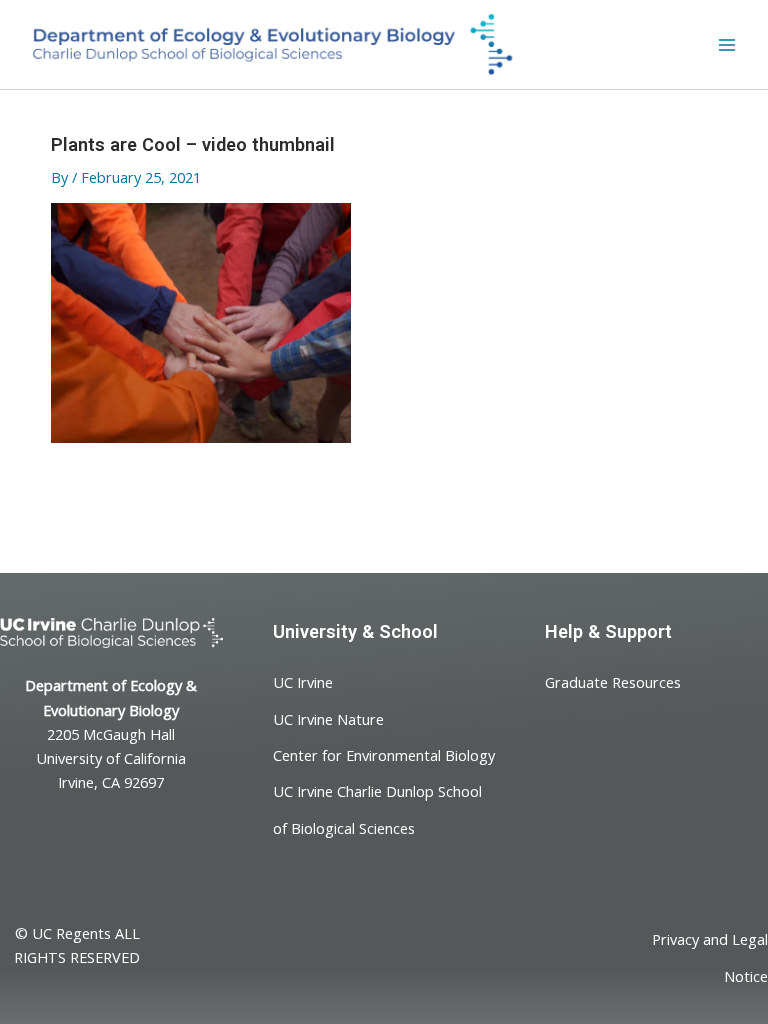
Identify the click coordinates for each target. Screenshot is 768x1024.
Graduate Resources (613, 682)
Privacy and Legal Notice (710, 957)
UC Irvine (303, 682)
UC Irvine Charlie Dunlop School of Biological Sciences (377, 809)
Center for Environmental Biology (384, 755)
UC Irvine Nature (328, 718)
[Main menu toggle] (727, 45)
